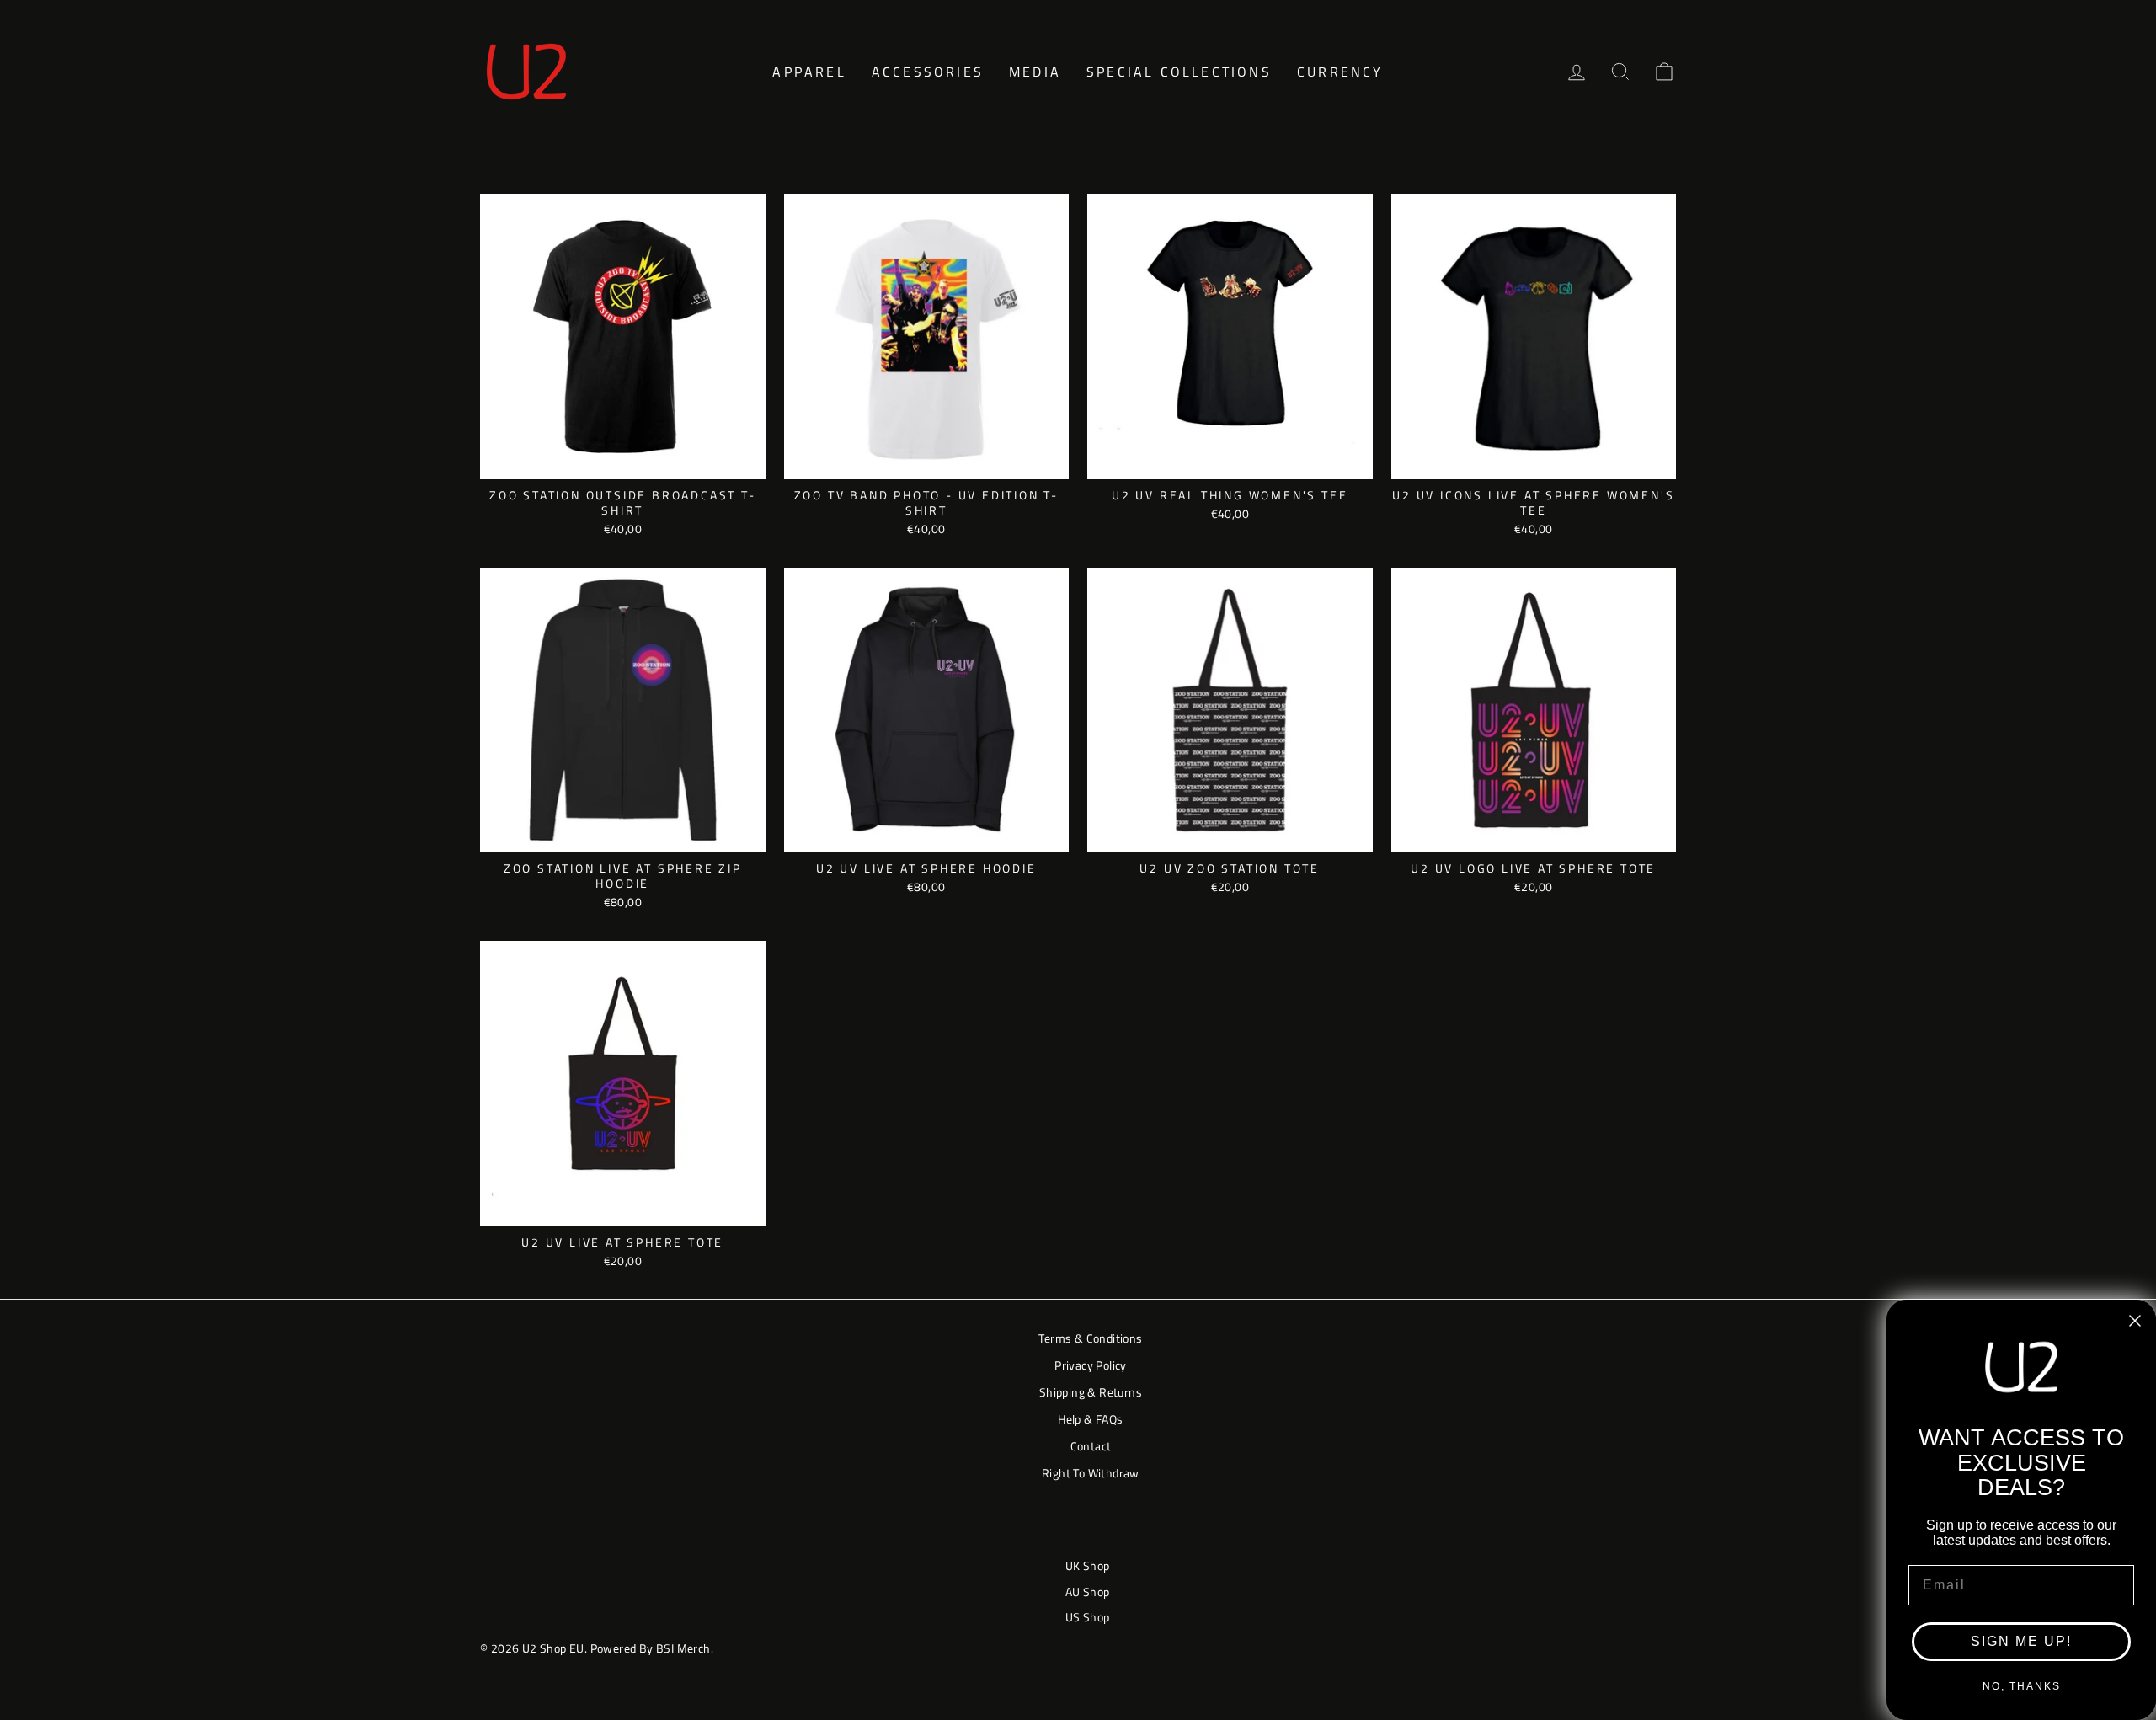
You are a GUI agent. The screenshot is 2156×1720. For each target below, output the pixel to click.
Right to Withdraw (1091, 1473)
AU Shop (1088, 1592)
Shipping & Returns (1091, 1392)
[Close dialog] (2135, 1321)
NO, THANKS (2022, 1686)
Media (1035, 72)
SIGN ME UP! (2021, 1641)
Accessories (928, 72)
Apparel (809, 72)
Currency (1340, 72)
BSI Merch (683, 1648)
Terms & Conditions (1090, 1338)
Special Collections (1179, 72)
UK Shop (1088, 1566)
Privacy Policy (1091, 1365)
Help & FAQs (1090, 1419)
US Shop (1088, 1617)
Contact (1091, 1446)
